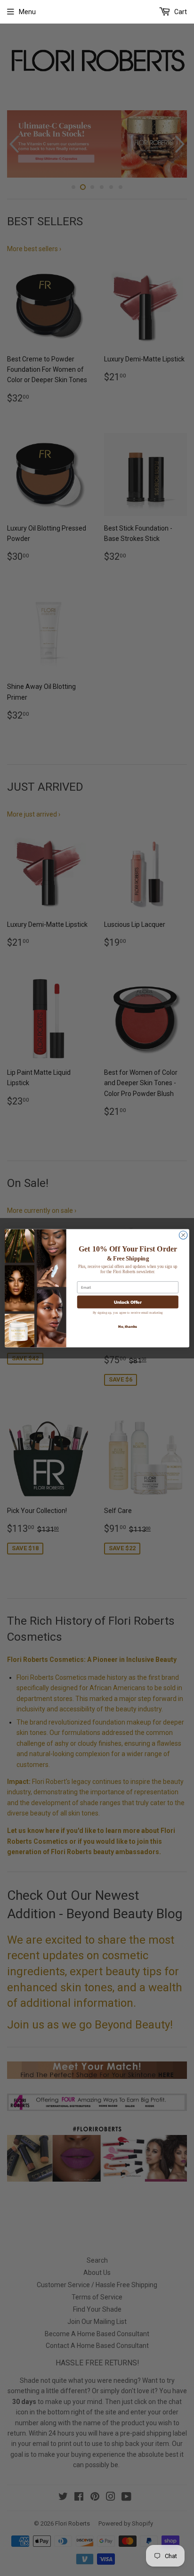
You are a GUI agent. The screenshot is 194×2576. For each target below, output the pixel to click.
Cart (180, 12)
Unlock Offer (128, 1302)
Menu (27, 12)
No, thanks (128, 1326)
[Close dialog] (183, 1235)
